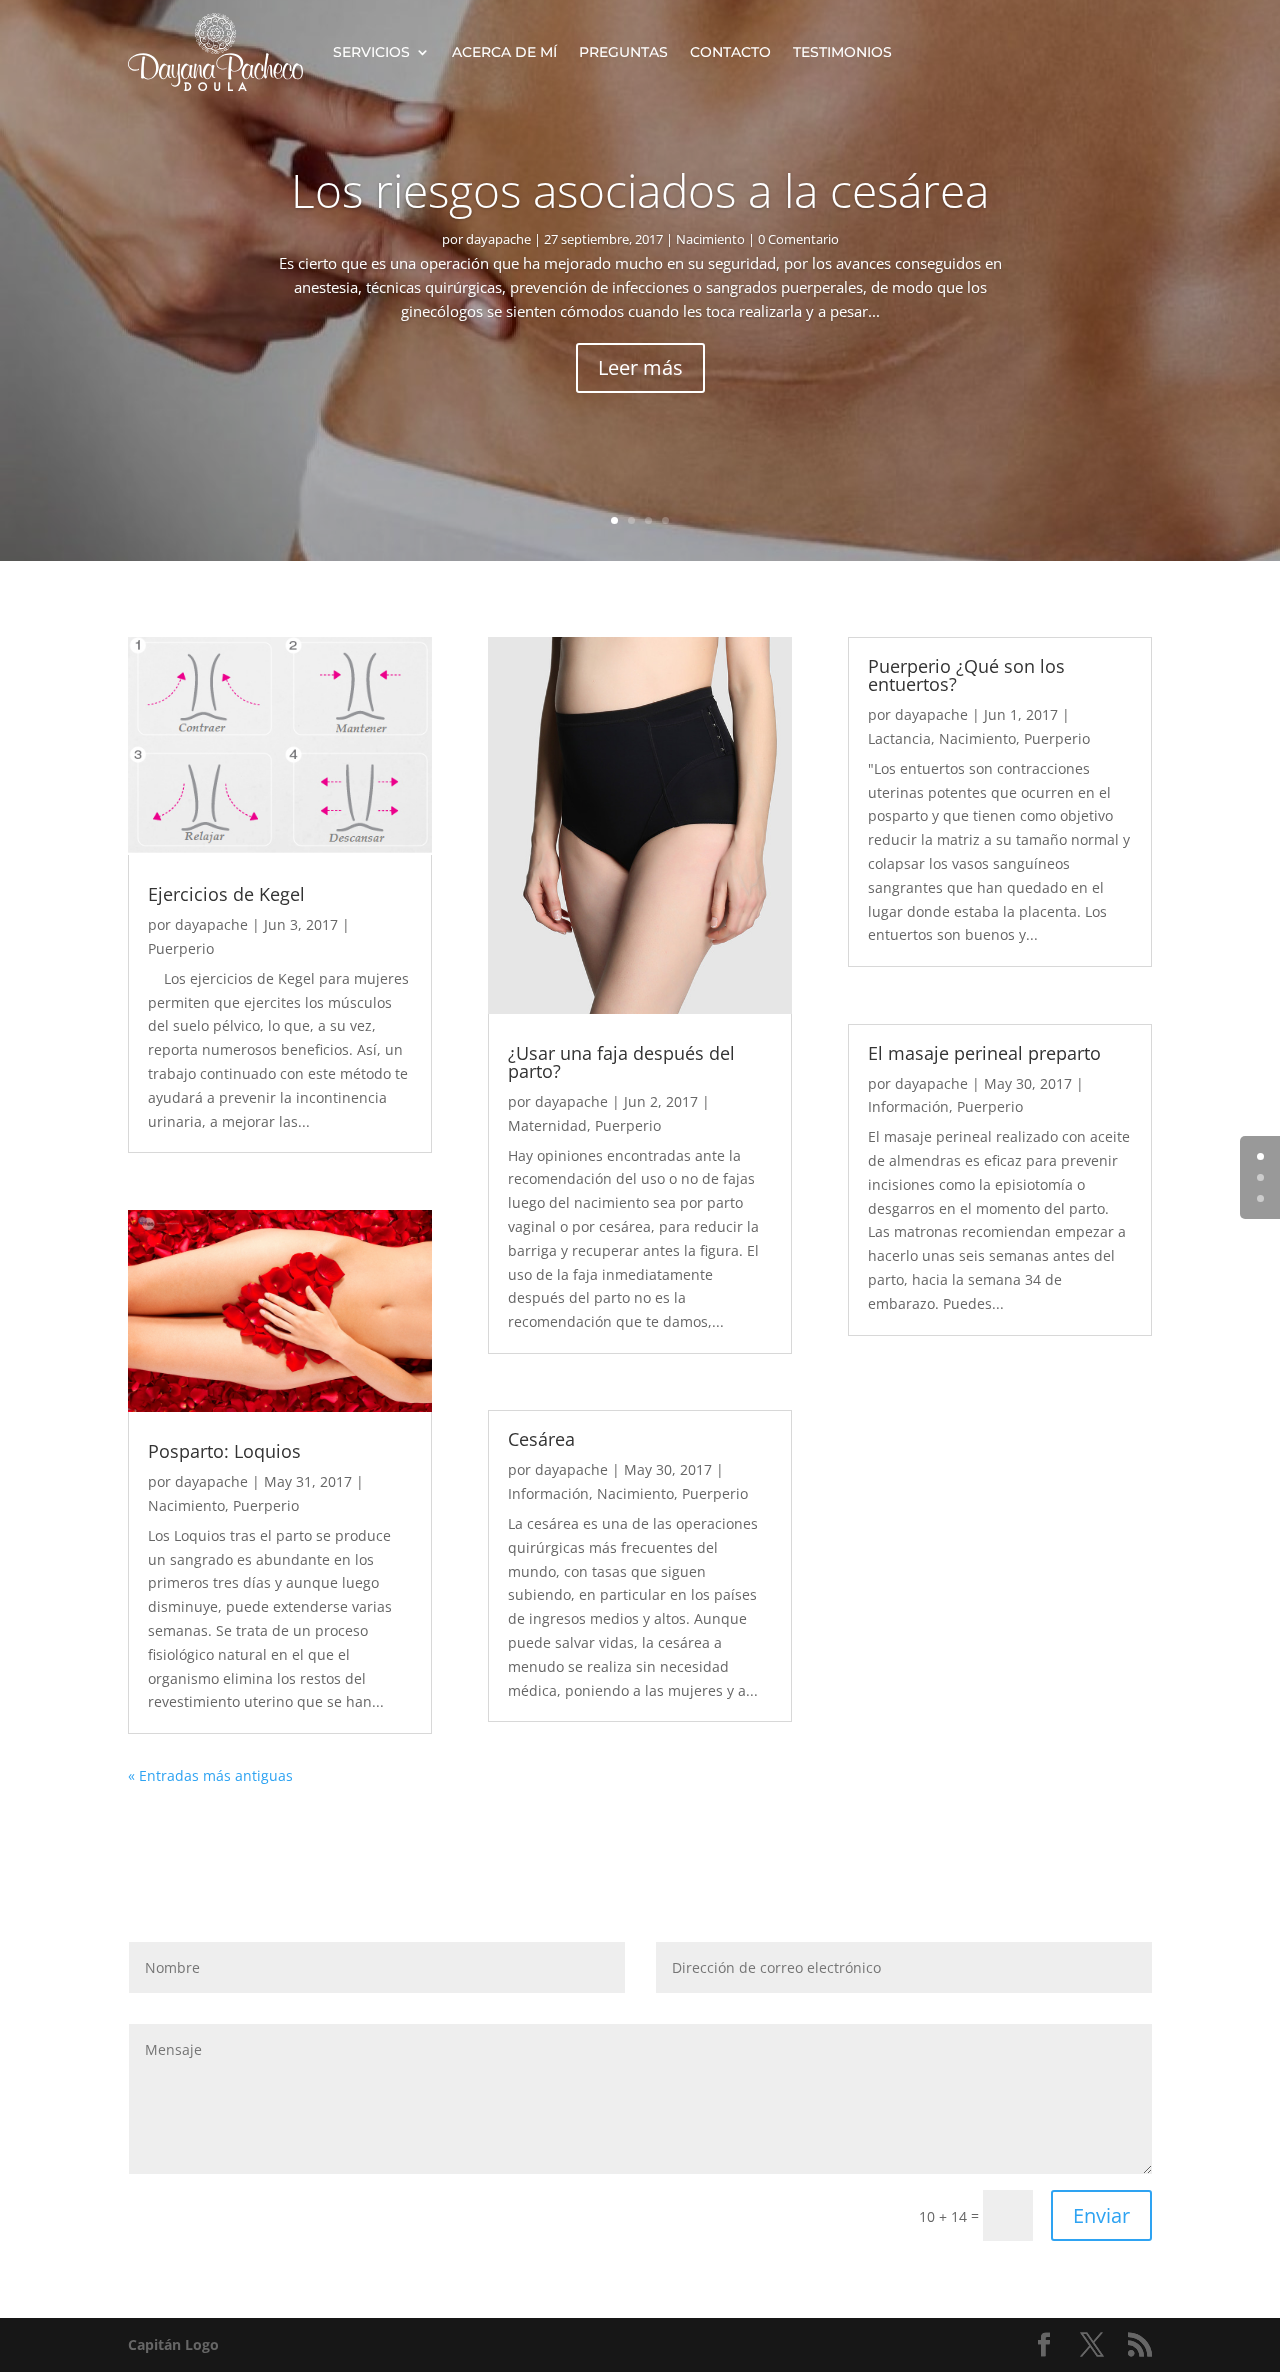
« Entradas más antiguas (210, 1775)
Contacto (730, 52)
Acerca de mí (504, 52)
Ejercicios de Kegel (226, 894)
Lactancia (899, 738)
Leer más (640, 367)
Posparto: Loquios (224, 1451)
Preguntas (623, 52)
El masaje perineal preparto (984, 1053)
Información (548, 1493)
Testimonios (842, 52)
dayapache (498, 239)
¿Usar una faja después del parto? (621, 1062)
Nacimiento (710, 239)
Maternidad (547, 1125)
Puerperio (181, 948)
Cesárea (541, 1439)
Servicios (371, 52)
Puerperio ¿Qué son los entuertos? (966, 675)
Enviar (1101, 2215)
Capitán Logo (173, 2344)
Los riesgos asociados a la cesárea (640, 190)
